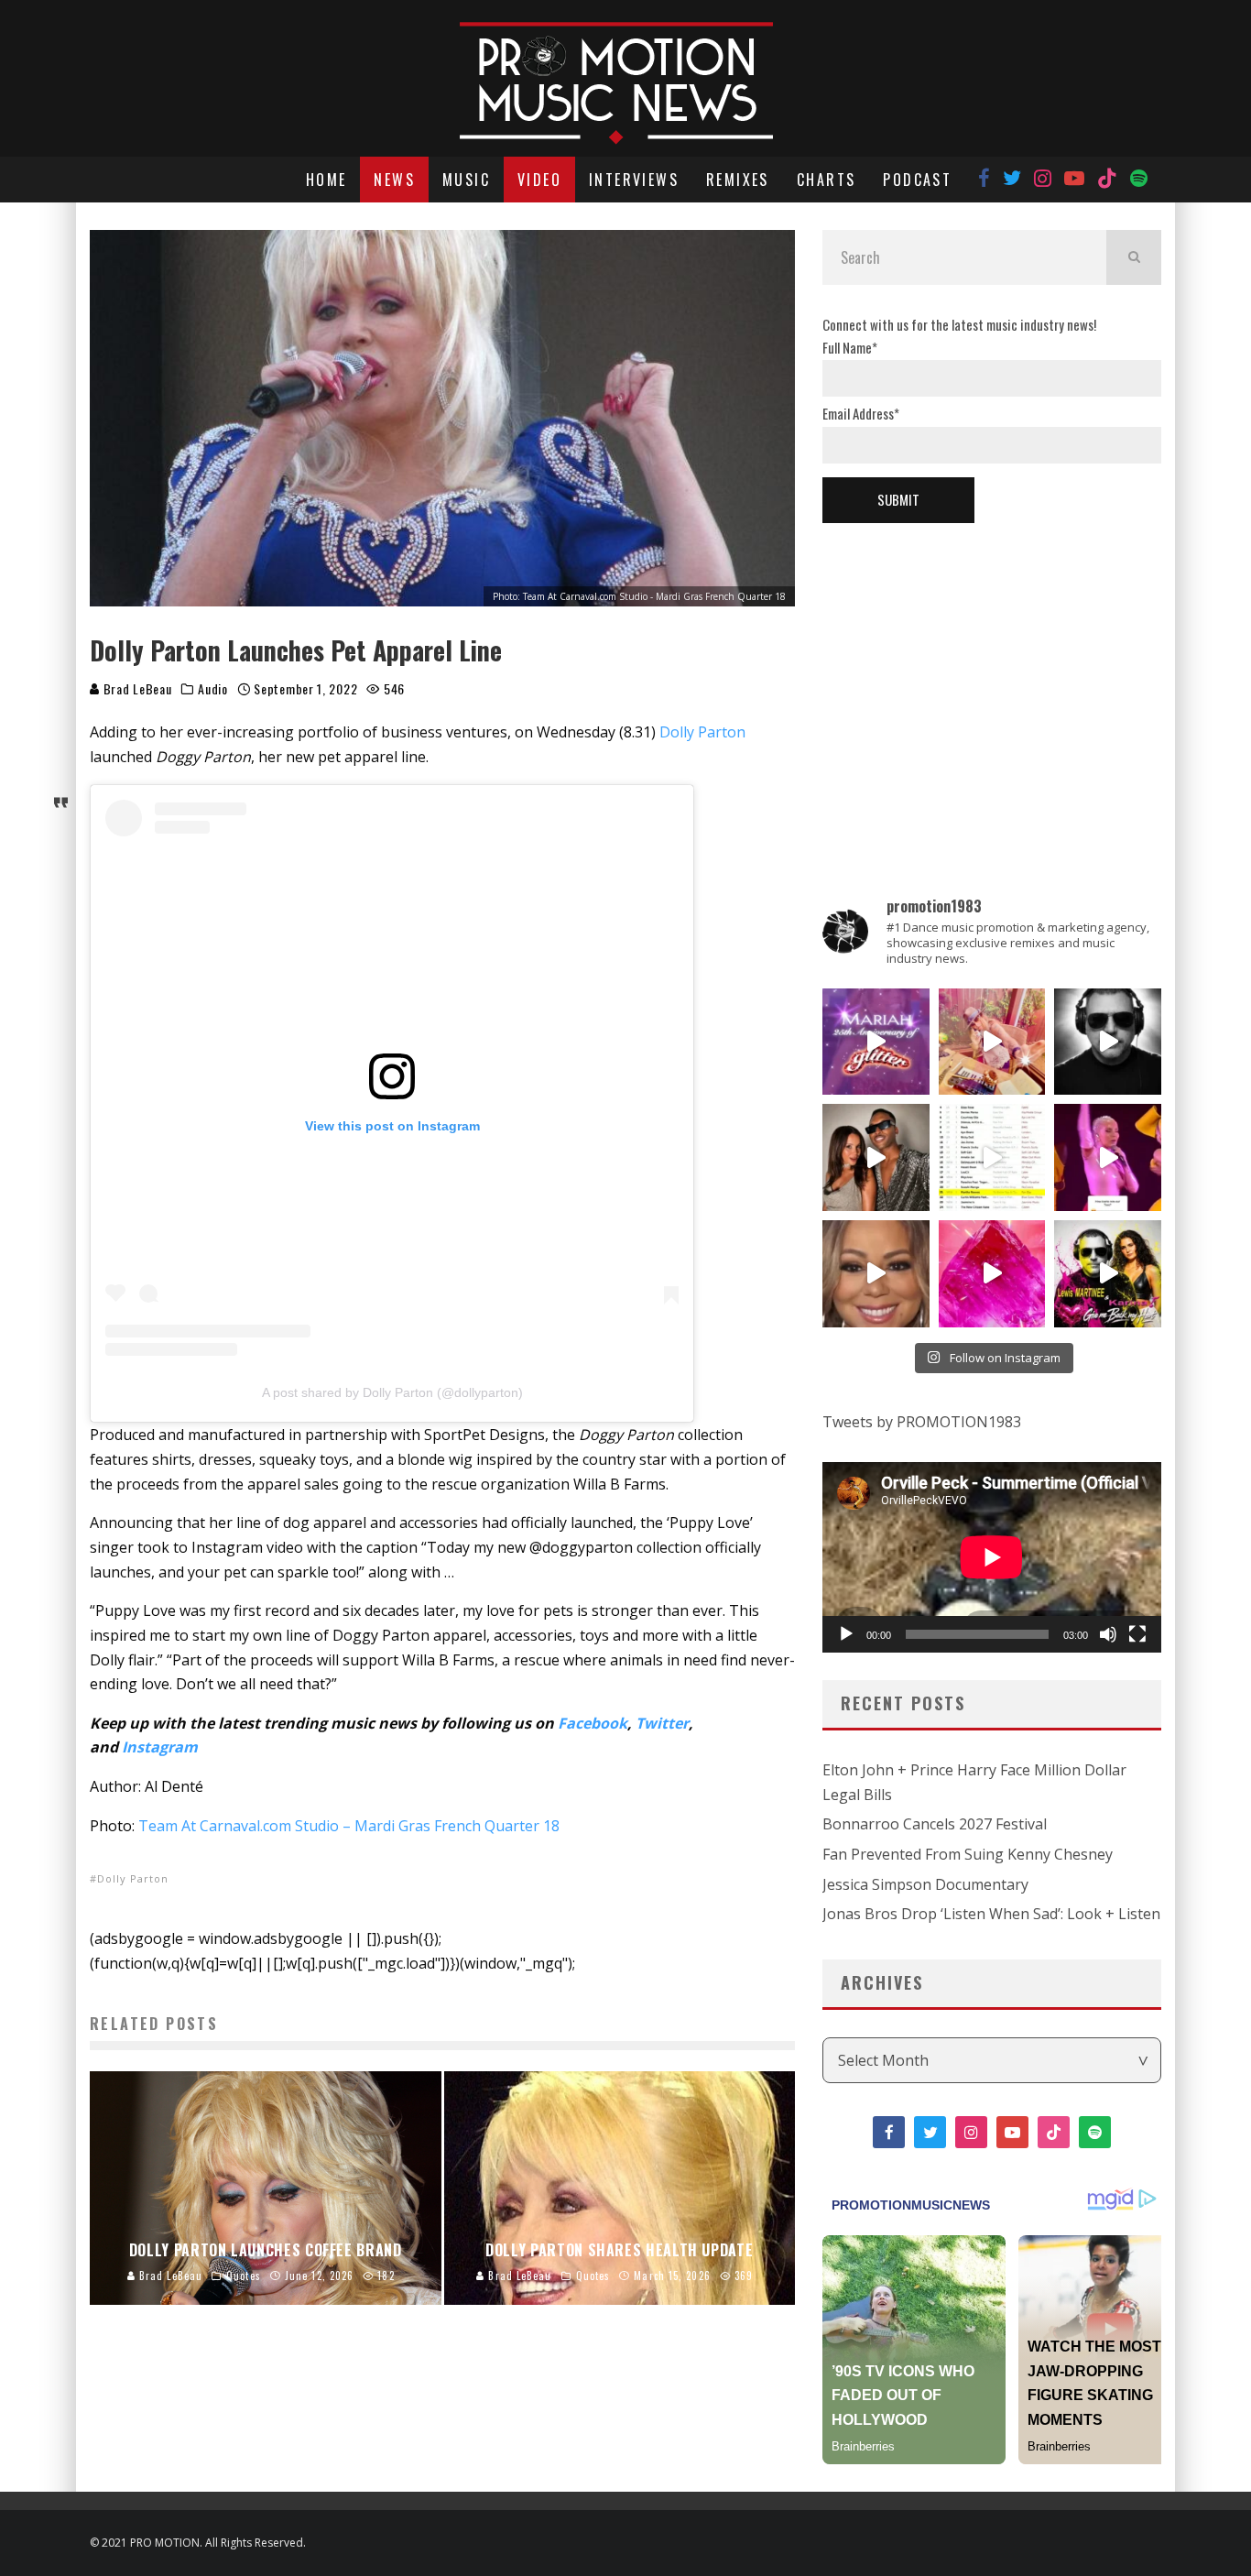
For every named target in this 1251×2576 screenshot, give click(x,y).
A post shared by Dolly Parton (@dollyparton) (392, 1392)
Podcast (917, 180)
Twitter (662, 1723)
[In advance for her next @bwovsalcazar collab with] (1108, 1157)
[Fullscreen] (1137, 1634)
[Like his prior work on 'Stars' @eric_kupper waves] (992, 1042)
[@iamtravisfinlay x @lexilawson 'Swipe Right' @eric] (876, 1157)
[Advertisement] (992, 679)
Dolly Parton (702, 732)
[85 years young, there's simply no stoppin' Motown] (992, 1157)
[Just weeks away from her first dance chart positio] (876, 1274)
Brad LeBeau (136, 688)
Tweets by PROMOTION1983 (922, 1422)
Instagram (160, 1747)
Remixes (738, 180)
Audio (213, 689)
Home (326, 180)
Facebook (593, 1723)
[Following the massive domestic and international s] (1108, 1274)
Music (466, 180)
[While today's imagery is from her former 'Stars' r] (992, 1274)
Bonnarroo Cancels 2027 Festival (935, 1824)
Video (539, 180)
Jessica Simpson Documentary (925, 1884)
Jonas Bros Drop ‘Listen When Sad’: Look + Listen (991, 1914)
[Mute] (1108, 1634)
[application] (992, 1557)
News (394, 180)
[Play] (846, 1634)
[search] (1134, 257)
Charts (826, 180)
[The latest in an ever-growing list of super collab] (1108, 1042)
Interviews (634, 180)
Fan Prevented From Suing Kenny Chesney (968, 1854)
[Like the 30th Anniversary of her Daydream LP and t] (876, 1042)
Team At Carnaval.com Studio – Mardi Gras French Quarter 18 (349, 1826)
